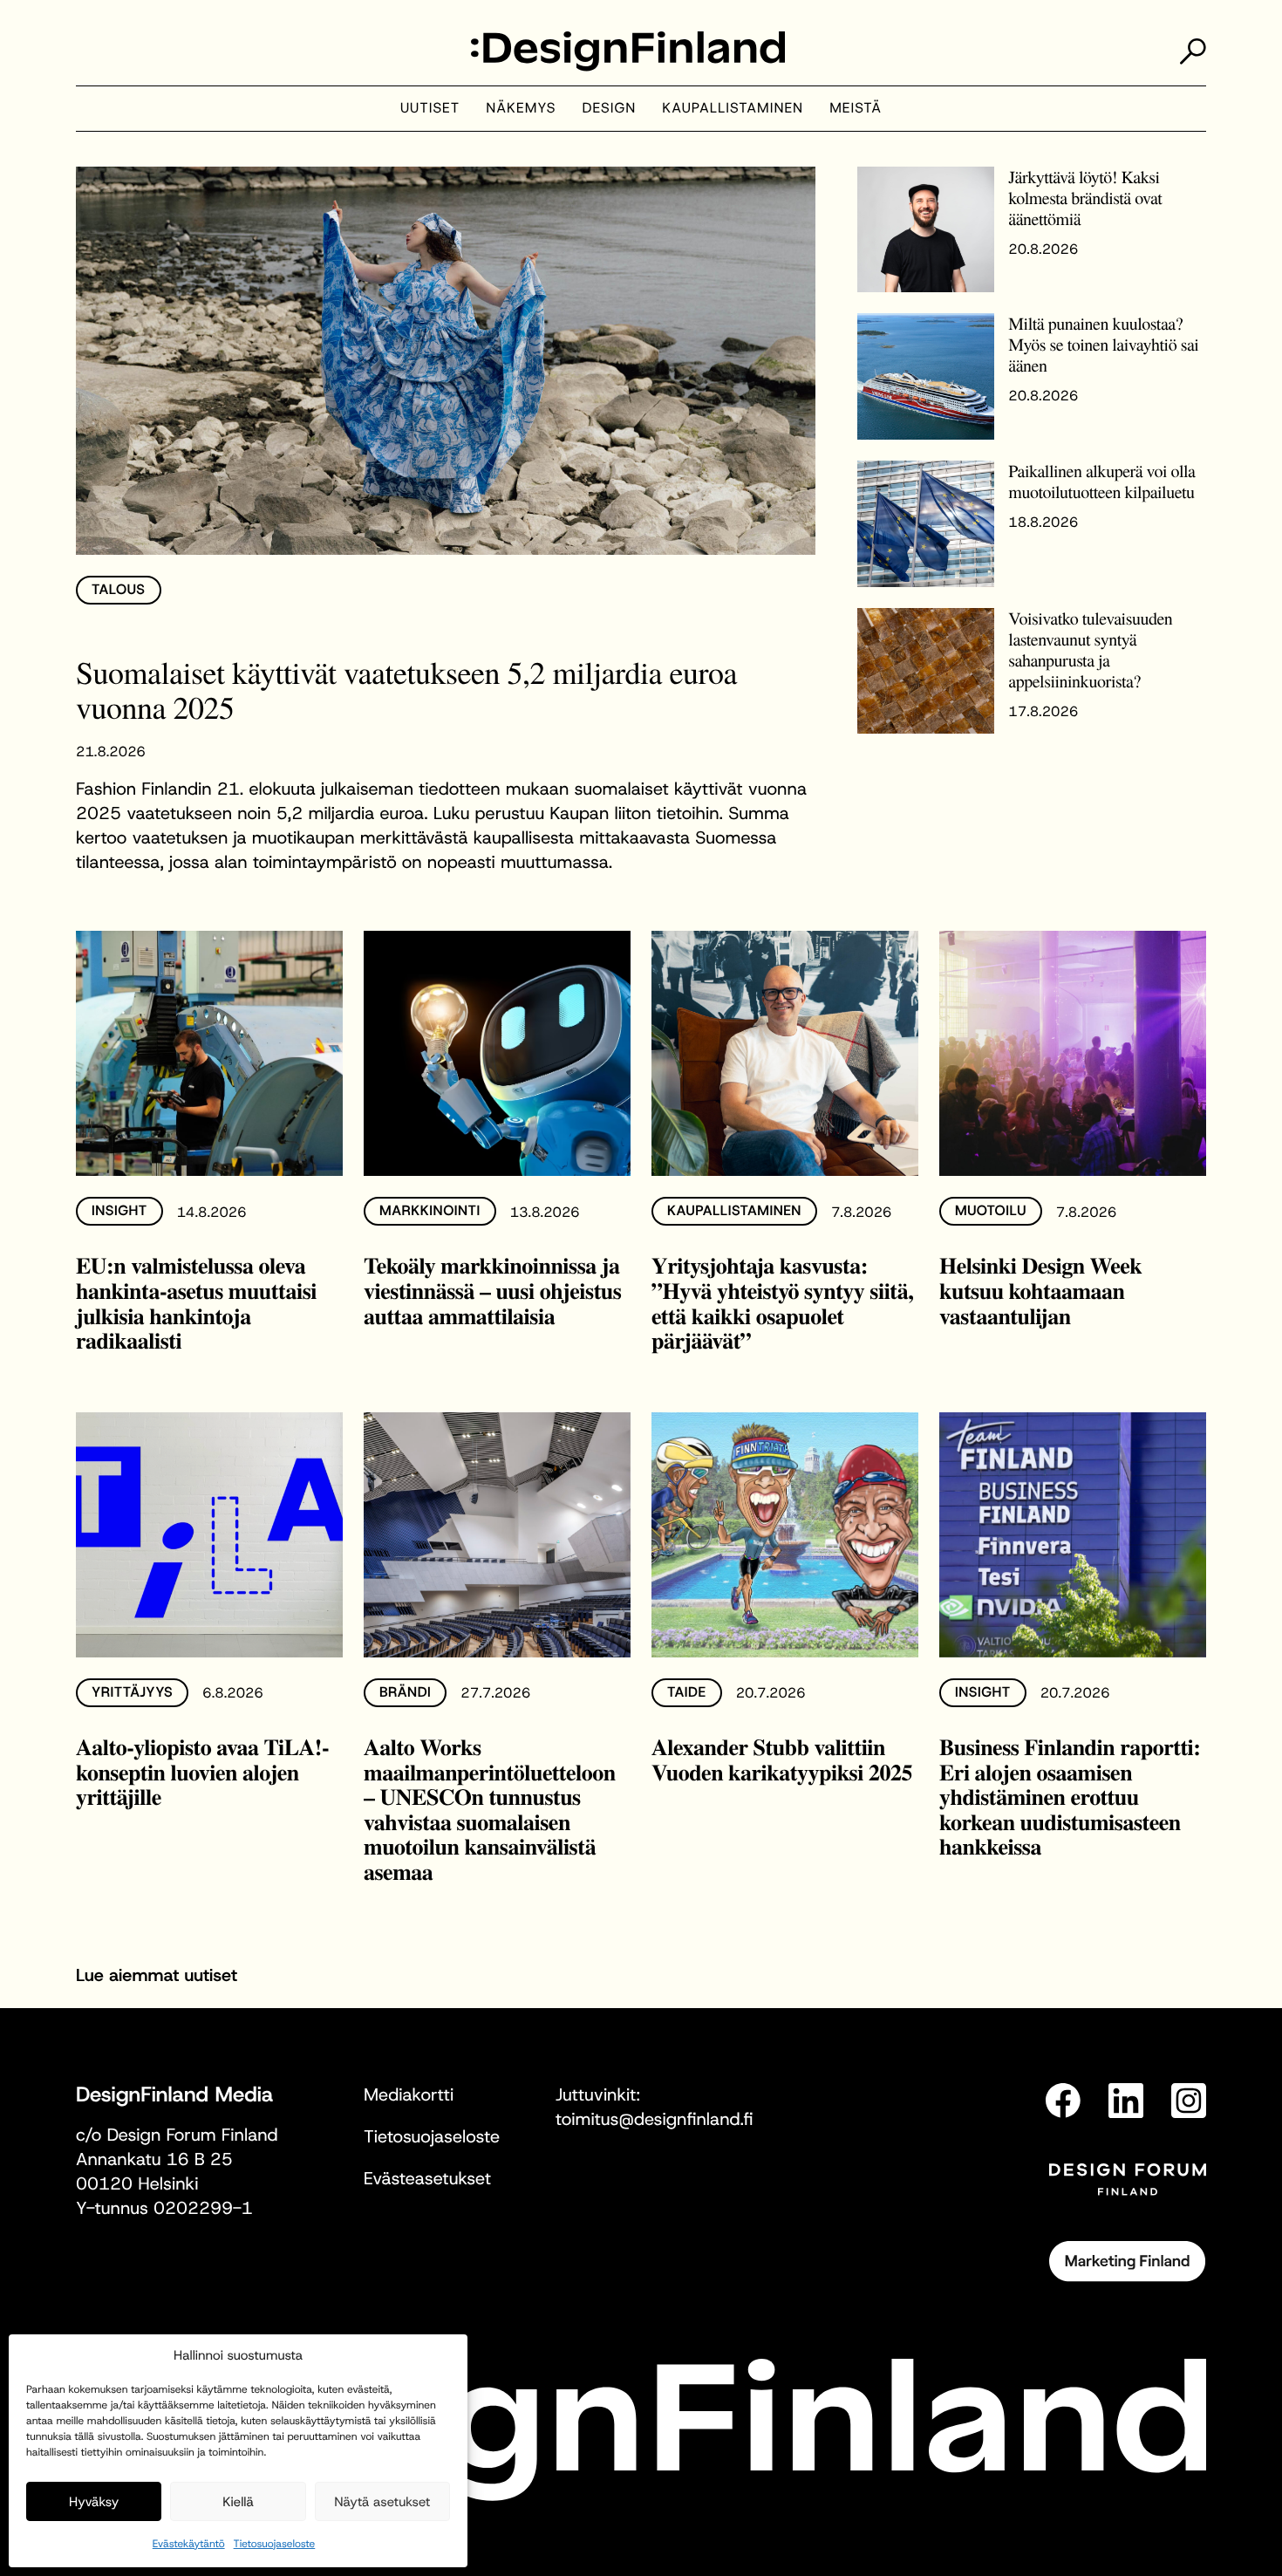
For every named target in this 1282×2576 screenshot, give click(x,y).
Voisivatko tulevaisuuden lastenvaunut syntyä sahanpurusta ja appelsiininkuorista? (1090, 649)
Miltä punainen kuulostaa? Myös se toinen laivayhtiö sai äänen (1103, 344)
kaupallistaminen (733, 109)
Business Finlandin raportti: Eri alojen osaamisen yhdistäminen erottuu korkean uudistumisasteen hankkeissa (1070, 1796)
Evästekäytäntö (189, 2544)
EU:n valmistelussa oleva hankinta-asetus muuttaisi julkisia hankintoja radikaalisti (196, 1302)
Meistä (856, 109)
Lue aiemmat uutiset (157, 1976)
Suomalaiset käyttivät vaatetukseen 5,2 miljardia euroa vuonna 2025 (406, 690)
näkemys (521, 109)
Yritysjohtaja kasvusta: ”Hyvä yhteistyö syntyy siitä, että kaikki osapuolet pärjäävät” (782, 1302)
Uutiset (430, 109)
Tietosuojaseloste (275, 2544)
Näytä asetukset (382, 2502)
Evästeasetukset (427, 2179)
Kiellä (238, 2502)
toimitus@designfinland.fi (654, 2120)
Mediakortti (409, 2095)
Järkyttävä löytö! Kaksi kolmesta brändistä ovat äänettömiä (1085, 198)
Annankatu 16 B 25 (154, 2160)
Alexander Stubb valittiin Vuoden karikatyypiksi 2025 (782, 1759)
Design (610, 109)
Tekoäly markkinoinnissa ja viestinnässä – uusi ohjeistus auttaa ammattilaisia (492, 1290)
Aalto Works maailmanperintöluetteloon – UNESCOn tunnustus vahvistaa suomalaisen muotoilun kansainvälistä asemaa (490, 1809)
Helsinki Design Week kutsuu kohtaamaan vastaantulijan (1040, 1290)
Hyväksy (94, 2502)
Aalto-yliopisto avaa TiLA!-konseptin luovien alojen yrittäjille (202, 1771)
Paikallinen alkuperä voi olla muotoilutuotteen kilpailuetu (1101, 481)
